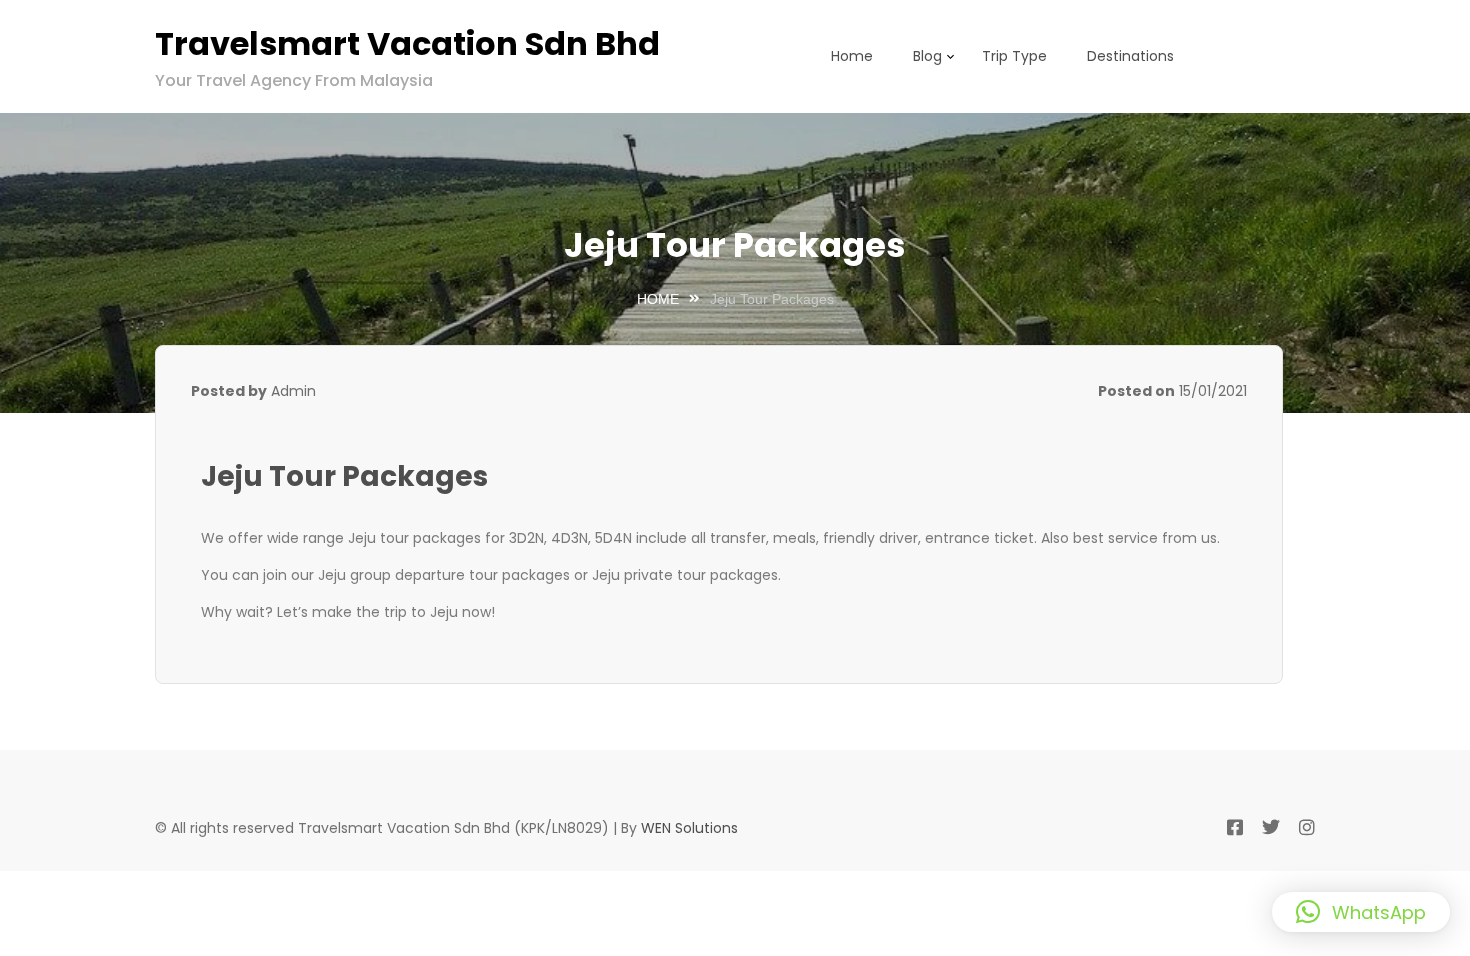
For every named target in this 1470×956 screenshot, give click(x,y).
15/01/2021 (1213, 391)
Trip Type (1014, 56)
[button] (1361, 912)
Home (852, 56)
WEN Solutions (689, 828)
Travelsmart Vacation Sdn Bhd (407, 43)
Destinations (1130, 56)
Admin (293, 391)
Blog (927, 56)
